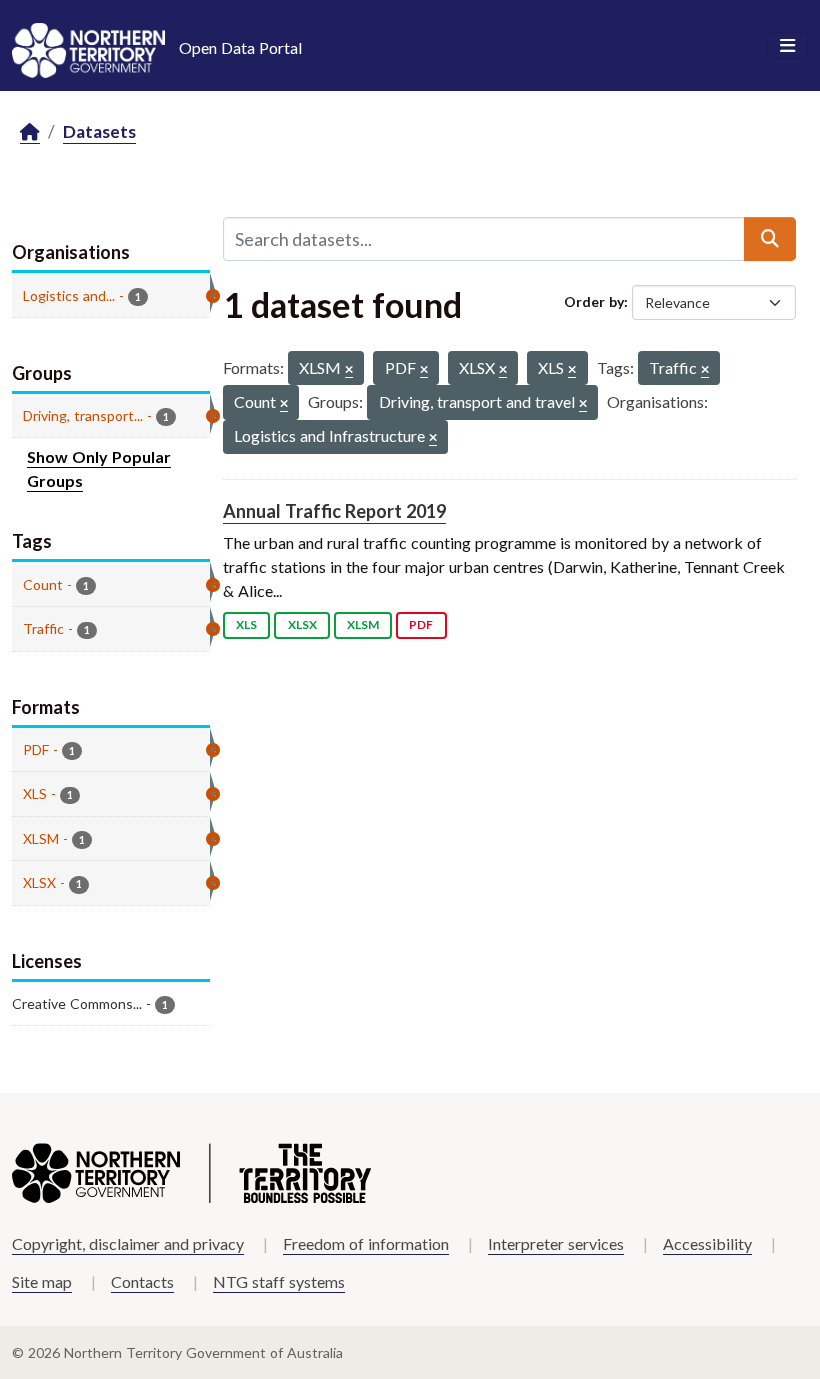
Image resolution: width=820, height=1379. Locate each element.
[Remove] (349, 370)
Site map (42, 1281)
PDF (421, 624)
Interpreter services (556, 1243)
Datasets (99, 131)
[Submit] (770, 239)
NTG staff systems (279, 1281)
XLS (246, 624)
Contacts (142, 1281)
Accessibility (707, 1243)
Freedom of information (366, 1243)
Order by (594, 301)
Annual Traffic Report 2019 (334, 511)
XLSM (363, 624)
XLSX (302, 624)
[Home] (30, 132)
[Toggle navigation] (787, 46)
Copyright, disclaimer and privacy (128, 1243)
